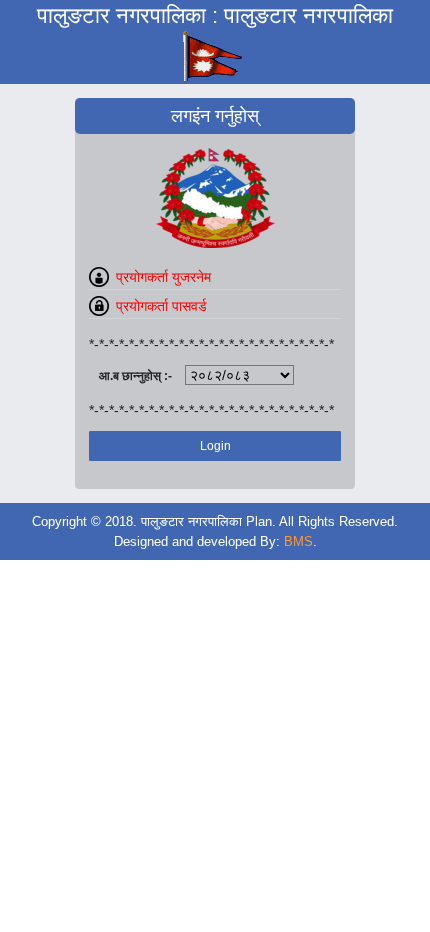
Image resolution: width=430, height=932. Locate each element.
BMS (298, 541)
